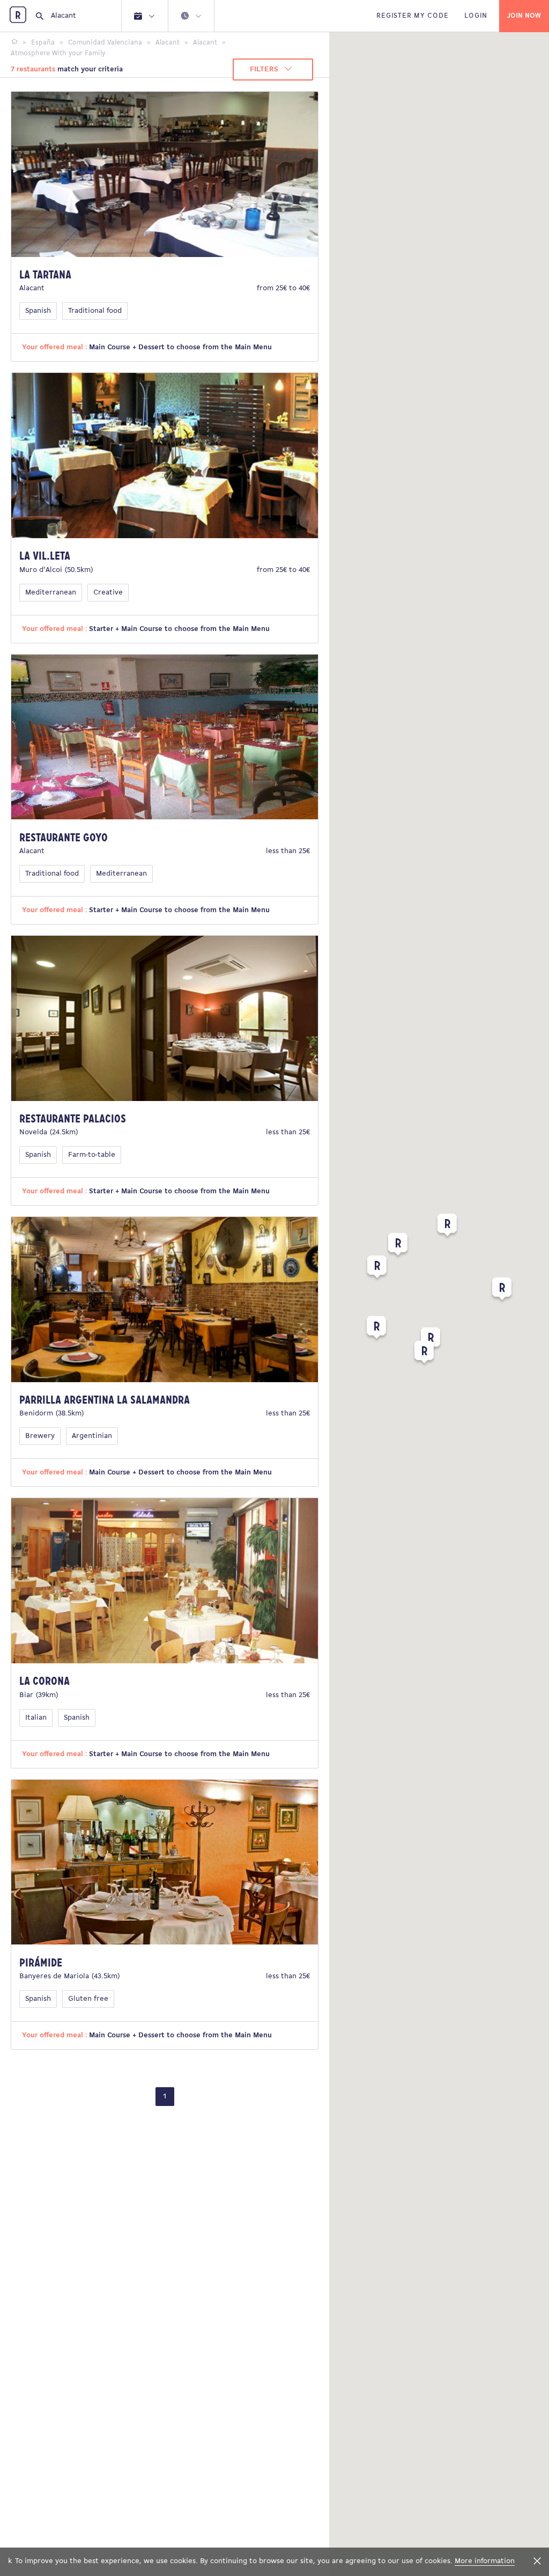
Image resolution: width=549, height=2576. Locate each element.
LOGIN (476, 16)
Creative (108, 593)
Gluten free (88, 1999)
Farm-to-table (92, 1155)
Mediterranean (51, 593)
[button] (424, 1354)
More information (485, 2561)
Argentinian (92, 1436)
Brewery (40, 1436)
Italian (36, 1718)
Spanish (38, 311)
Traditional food (95, 311)
